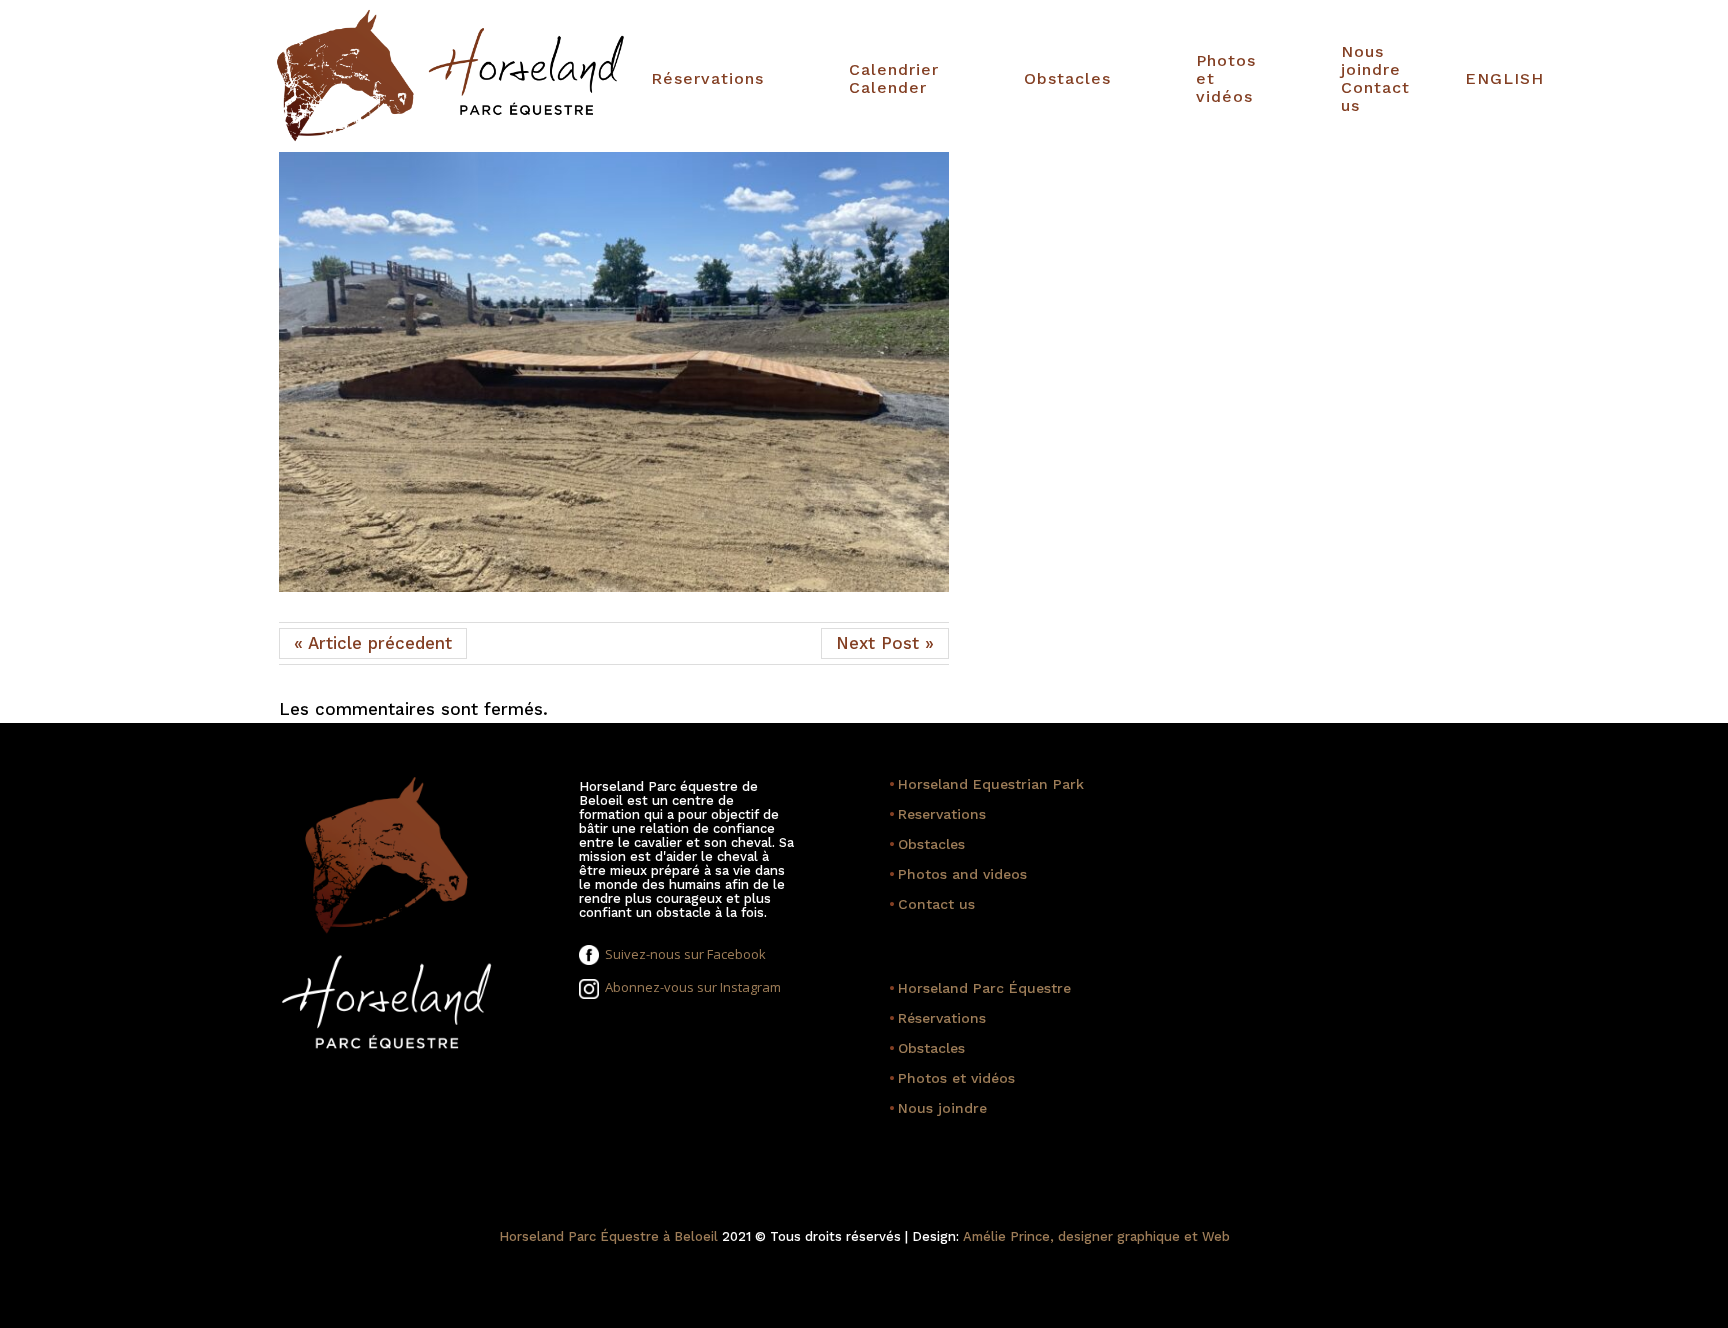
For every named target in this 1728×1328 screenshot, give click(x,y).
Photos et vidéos (1226, 79)
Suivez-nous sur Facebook (682, 954)
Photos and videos (958, 874)
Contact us (932, 904)
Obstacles (1067, 79)
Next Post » (885, 643)
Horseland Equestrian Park (986, 784)
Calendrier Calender (894, 79)
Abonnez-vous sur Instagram (690, 987)
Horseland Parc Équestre (980, 988)
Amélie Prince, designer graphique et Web (1096, 1236)
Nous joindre (938, 1108)
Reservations (937, 814)
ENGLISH (1504, 79)
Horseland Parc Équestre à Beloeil (608, 1236)
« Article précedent (373, 643)
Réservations (707, 79)
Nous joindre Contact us (1375, 79)
